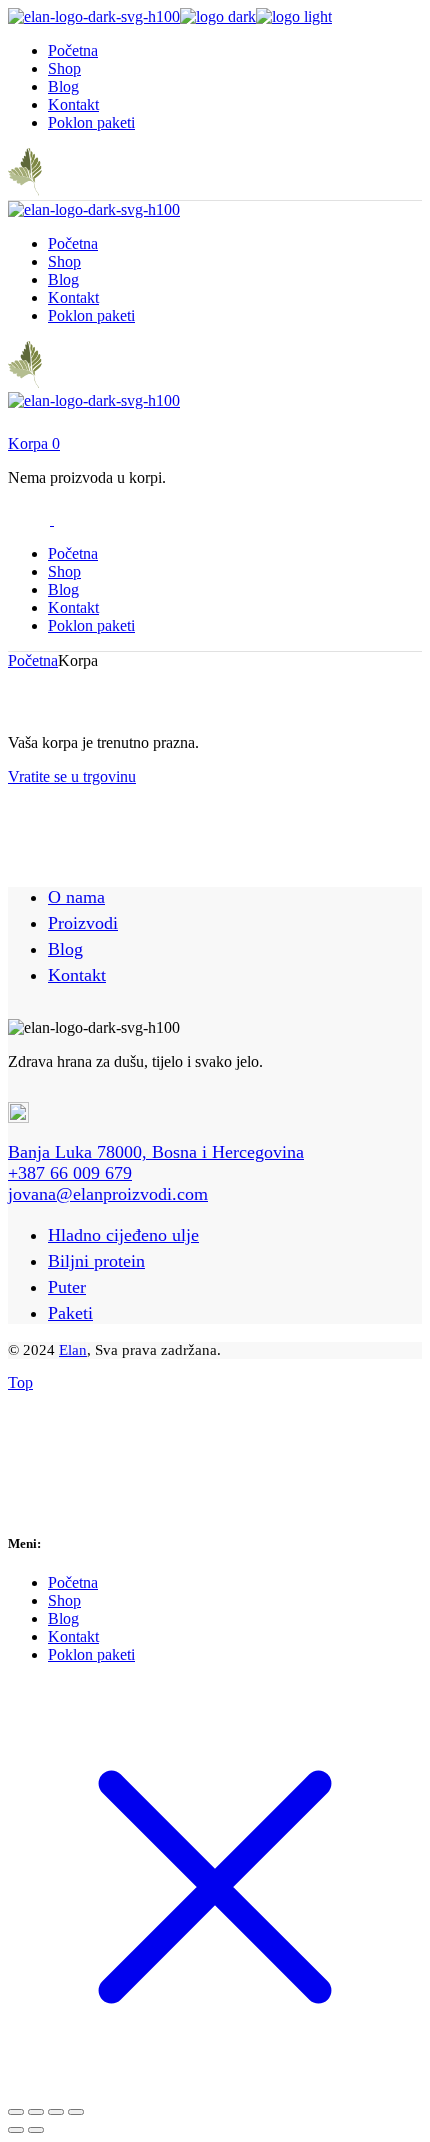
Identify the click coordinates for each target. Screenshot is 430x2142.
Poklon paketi (91, 1654)
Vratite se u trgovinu (72, 776)
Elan (73, 1350)
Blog (65, 949)
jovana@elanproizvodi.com (108, 1194)
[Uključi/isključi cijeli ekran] (36, 2112)
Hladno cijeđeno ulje (123, 1235)
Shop (64, 1600)
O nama (76, 897)
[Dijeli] (56, 2112)
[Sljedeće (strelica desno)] (36, 2130)
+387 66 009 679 (70, 1173)
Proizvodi (83, 923)
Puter (67, 1287)
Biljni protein (96, 1261)
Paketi (70, 1313)
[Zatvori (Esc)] (76, 2112)
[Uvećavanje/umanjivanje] (16, 2112)
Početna (73, 1582)
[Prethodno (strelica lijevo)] (16, 2130)
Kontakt (77, 975)
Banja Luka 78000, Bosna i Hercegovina (156, 1152)
